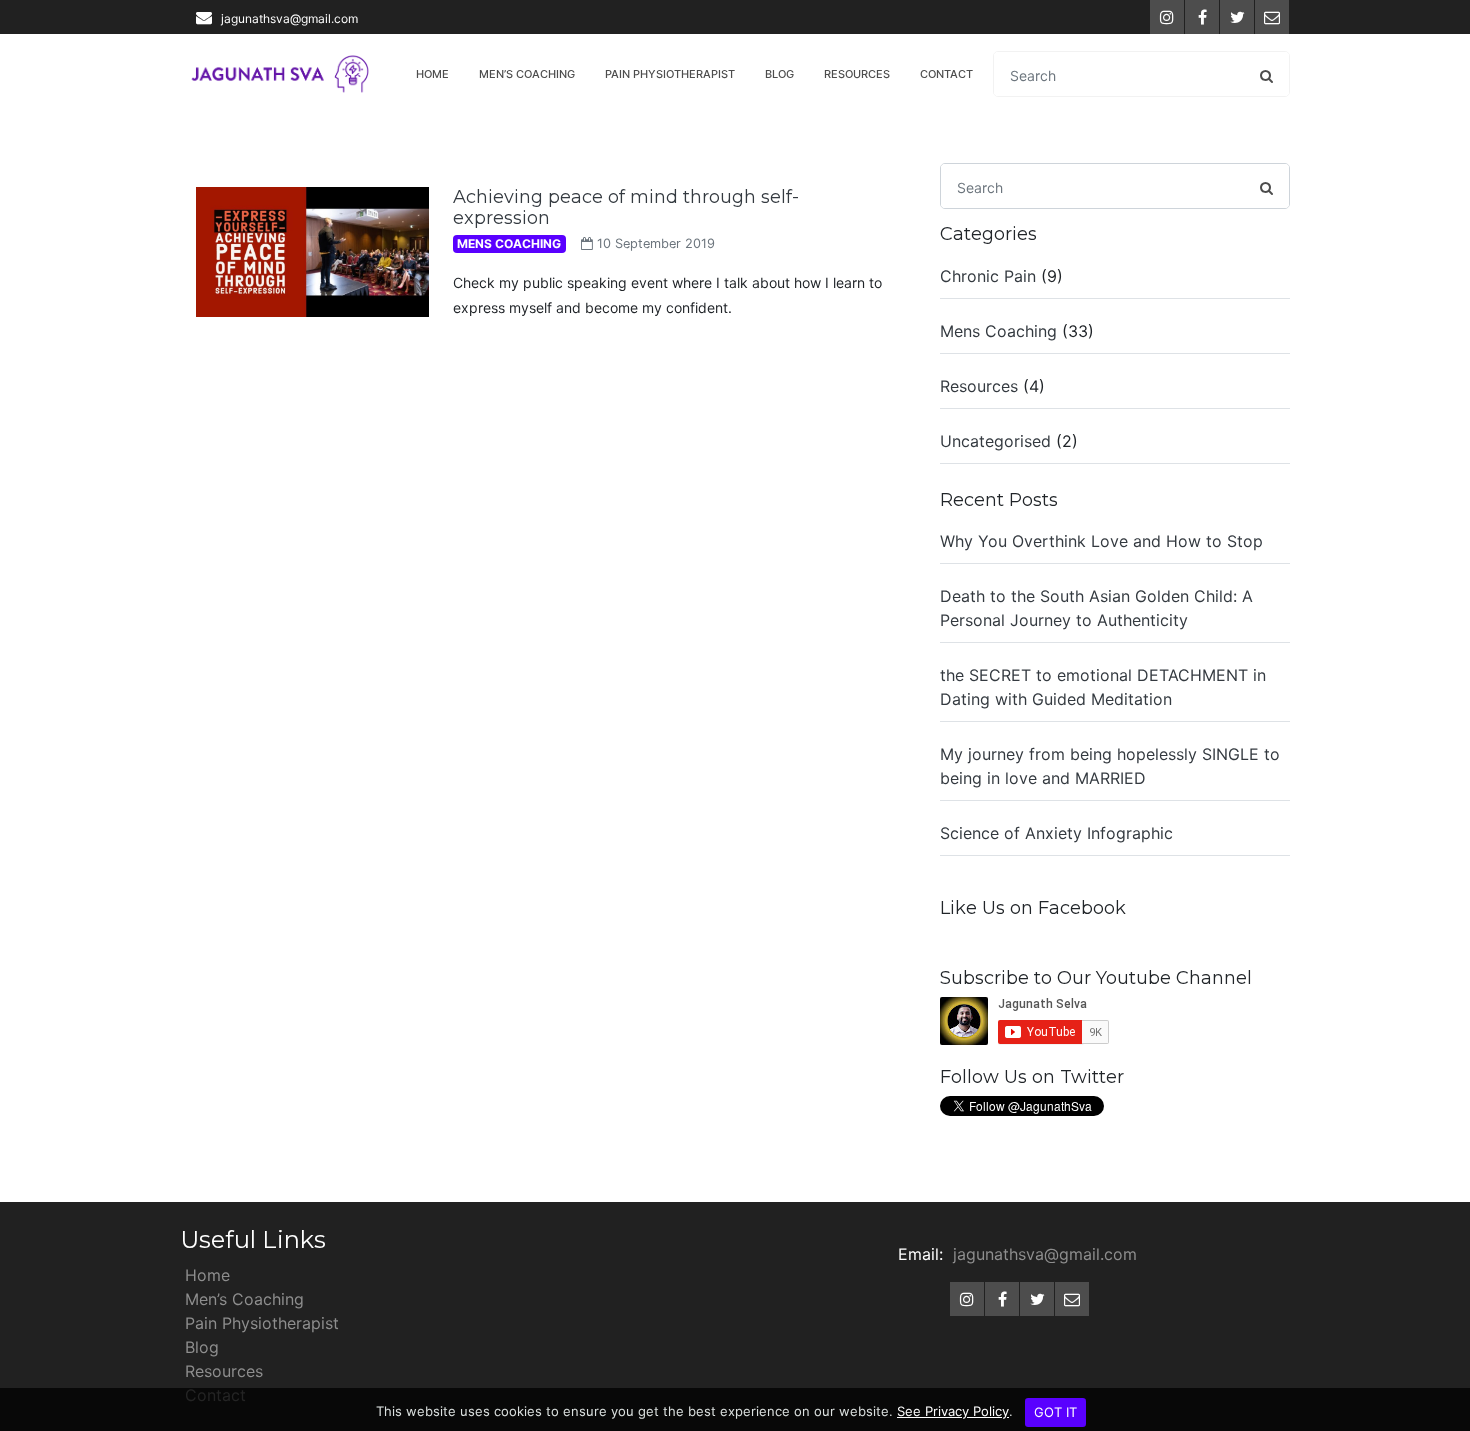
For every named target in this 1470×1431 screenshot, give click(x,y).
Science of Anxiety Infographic (1056, 833)
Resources (857, 74)
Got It (1055, 1412)
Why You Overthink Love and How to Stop (1101, 541)
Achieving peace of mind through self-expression (626, 208)
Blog (779, 74)
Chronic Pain (988, 275)
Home (432, 74)
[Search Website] (1266, 75)
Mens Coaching (998, 330)
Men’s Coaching (527, 74)
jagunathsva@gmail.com (289, 18)
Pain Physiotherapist (670, 74)
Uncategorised (995, 440)
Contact (946, 74)
